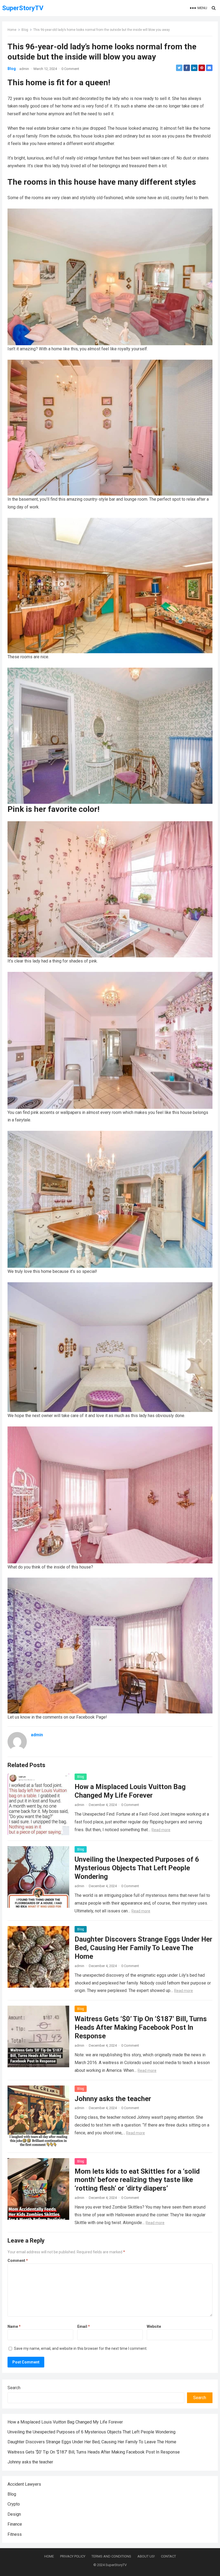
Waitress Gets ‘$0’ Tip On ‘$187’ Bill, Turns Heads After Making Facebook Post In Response (141, 2027)
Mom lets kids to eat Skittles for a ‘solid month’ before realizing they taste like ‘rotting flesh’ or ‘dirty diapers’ (137, 2180)
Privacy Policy (73, 2556)
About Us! (146, 2556)
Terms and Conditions (111, 2556)
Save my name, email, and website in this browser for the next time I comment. (81, 2348)
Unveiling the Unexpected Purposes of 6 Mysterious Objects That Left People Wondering (137, 1868)
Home (12, 30)
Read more (161, 1830)
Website (154, 2326)
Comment (18, 2261)
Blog (25, 30)
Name (14, 2326)
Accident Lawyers (24, 2484)
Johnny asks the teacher (113, 2099)
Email (84, 2326)
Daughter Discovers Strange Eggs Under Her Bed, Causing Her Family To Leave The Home (143, 1948)
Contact (168, 2556)
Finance (15, 2524)
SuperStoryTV (23, 8)
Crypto (14, 2504)
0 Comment (70, 69)
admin (24, 69)
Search (14, 2388)
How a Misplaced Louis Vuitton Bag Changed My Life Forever (65, 2422)
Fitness (15, 2534)
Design (14, 2514)
